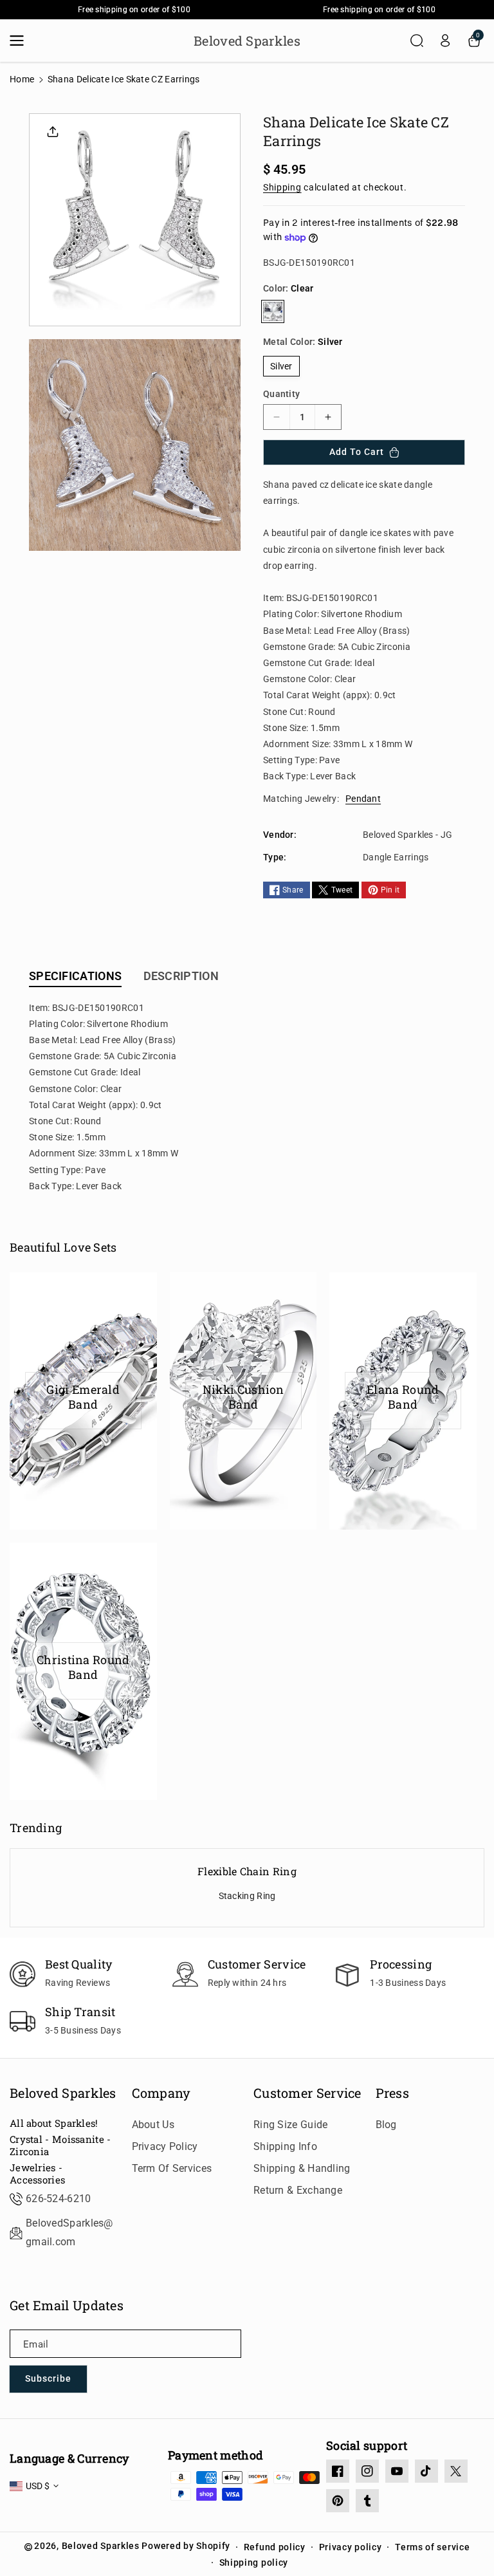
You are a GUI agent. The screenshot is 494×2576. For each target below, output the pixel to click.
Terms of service (432, 2547)
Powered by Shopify (186, 2546)
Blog (386, 2125)
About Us (153, 2125)
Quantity (281, 394)
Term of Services (172, 2168)
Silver (281, 366)
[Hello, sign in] (445, 41)
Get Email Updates (67, 2305)
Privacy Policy (165, 2146)
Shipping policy (254, 2562)
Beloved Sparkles (63, 2093)
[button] (21, 41)
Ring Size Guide (291, 2125)
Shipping (282, 187)
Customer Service (307, 2093)
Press (393, 2093)
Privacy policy (351, 2547)
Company (161, 2093)
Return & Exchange (298, 2190)
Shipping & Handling (302, 2168)
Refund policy (275, 2547)
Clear (273, 311)
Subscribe (48, 2378)
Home (22, 79)
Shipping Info (285, 2146)
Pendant (363, 799)
